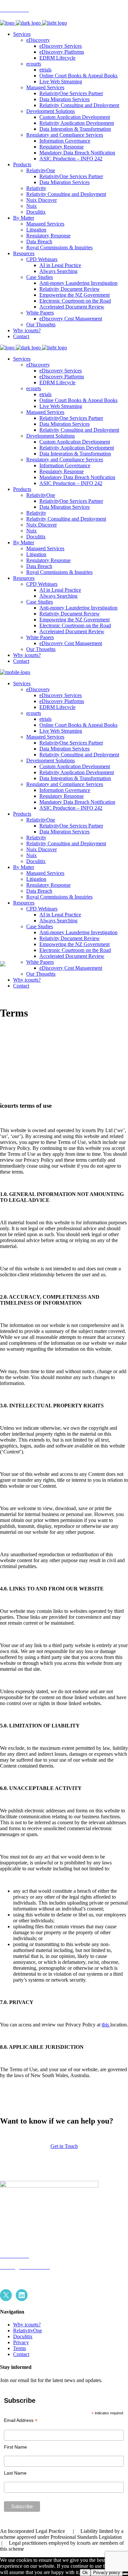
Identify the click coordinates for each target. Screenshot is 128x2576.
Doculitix (23, 2336)
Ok (85, 2573)
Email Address (21, 2420)
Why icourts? (27, 2325)
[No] (125, 2574)
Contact (21, 2354)
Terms (20, 2348)
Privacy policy (107, 2573)
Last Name (15, 2473)
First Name (15, 2447)
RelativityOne (28, 2331)
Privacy (21, 2342)
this (106, 2025)
